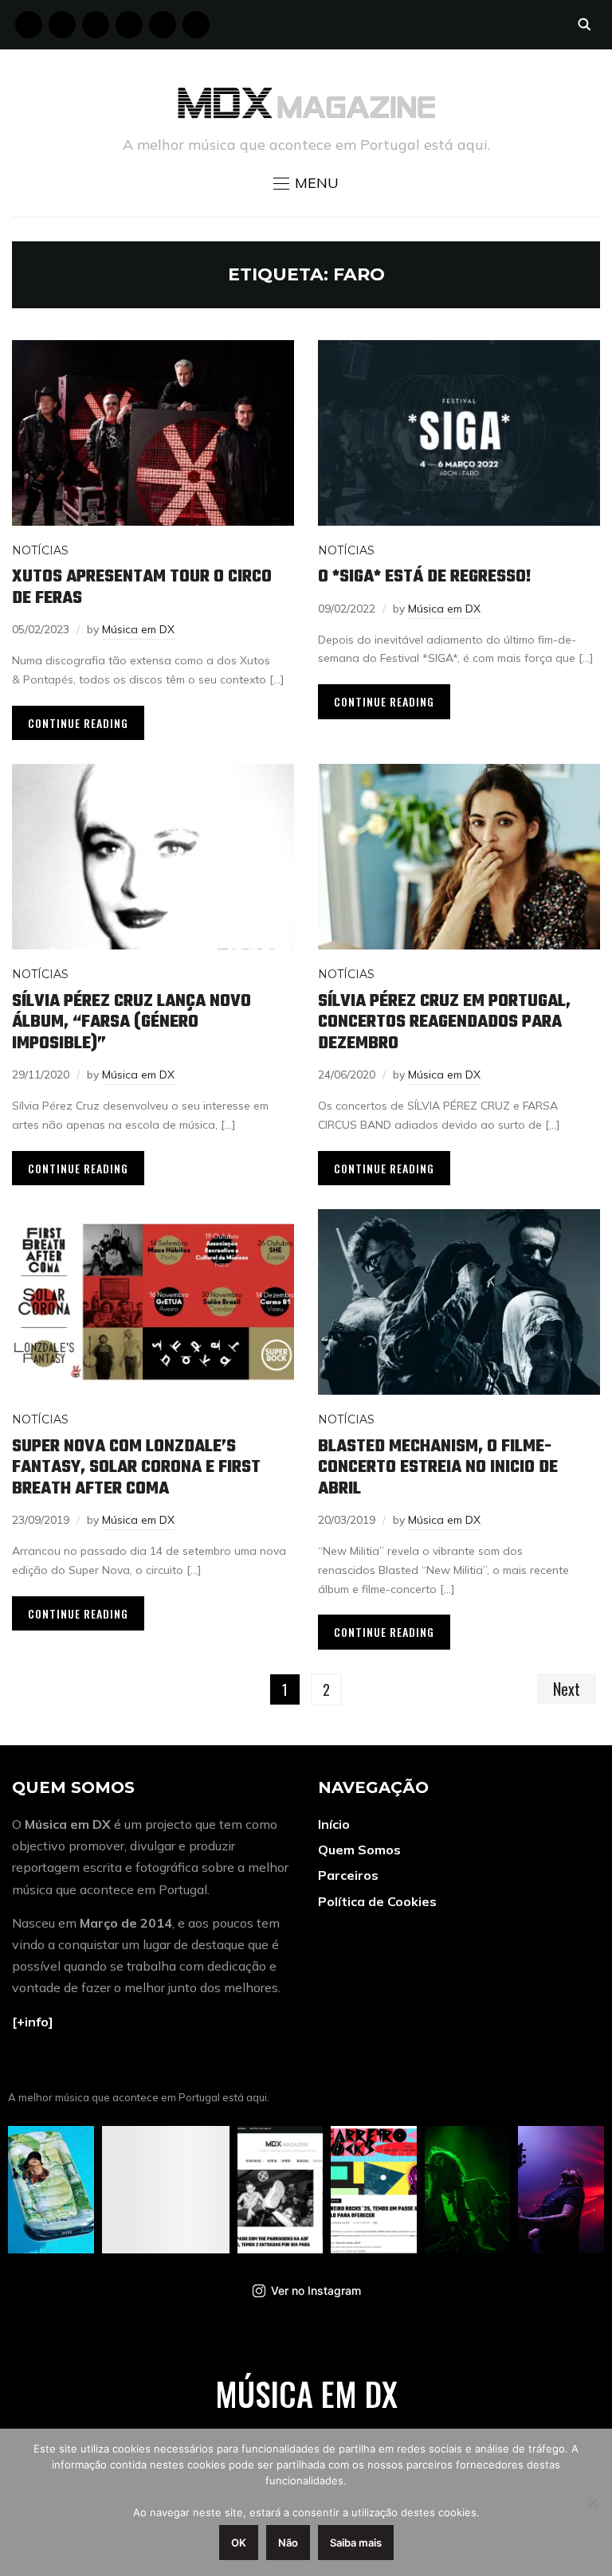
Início (334, 1824)
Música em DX (138, 629)
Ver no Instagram (316, 2290)
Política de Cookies (377, 1901)
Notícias (40, 550)
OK (239, 2543)
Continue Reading (78, 723)
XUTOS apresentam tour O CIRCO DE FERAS (142, 587)
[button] (306, 183)
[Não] (592, 2503)
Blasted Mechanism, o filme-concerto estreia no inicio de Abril (438, 1468)
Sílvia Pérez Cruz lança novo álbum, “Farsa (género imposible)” (131, 1022)
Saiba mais (356, 2543)
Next (567, 1689)
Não (288, 2543)
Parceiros (348, 1875)
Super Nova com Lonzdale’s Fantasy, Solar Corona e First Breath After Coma (136, 1468)
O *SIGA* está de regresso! (425, 577)
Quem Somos (359, 1850)
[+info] (33, 2022)
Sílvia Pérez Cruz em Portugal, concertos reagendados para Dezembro (444, 1022)
